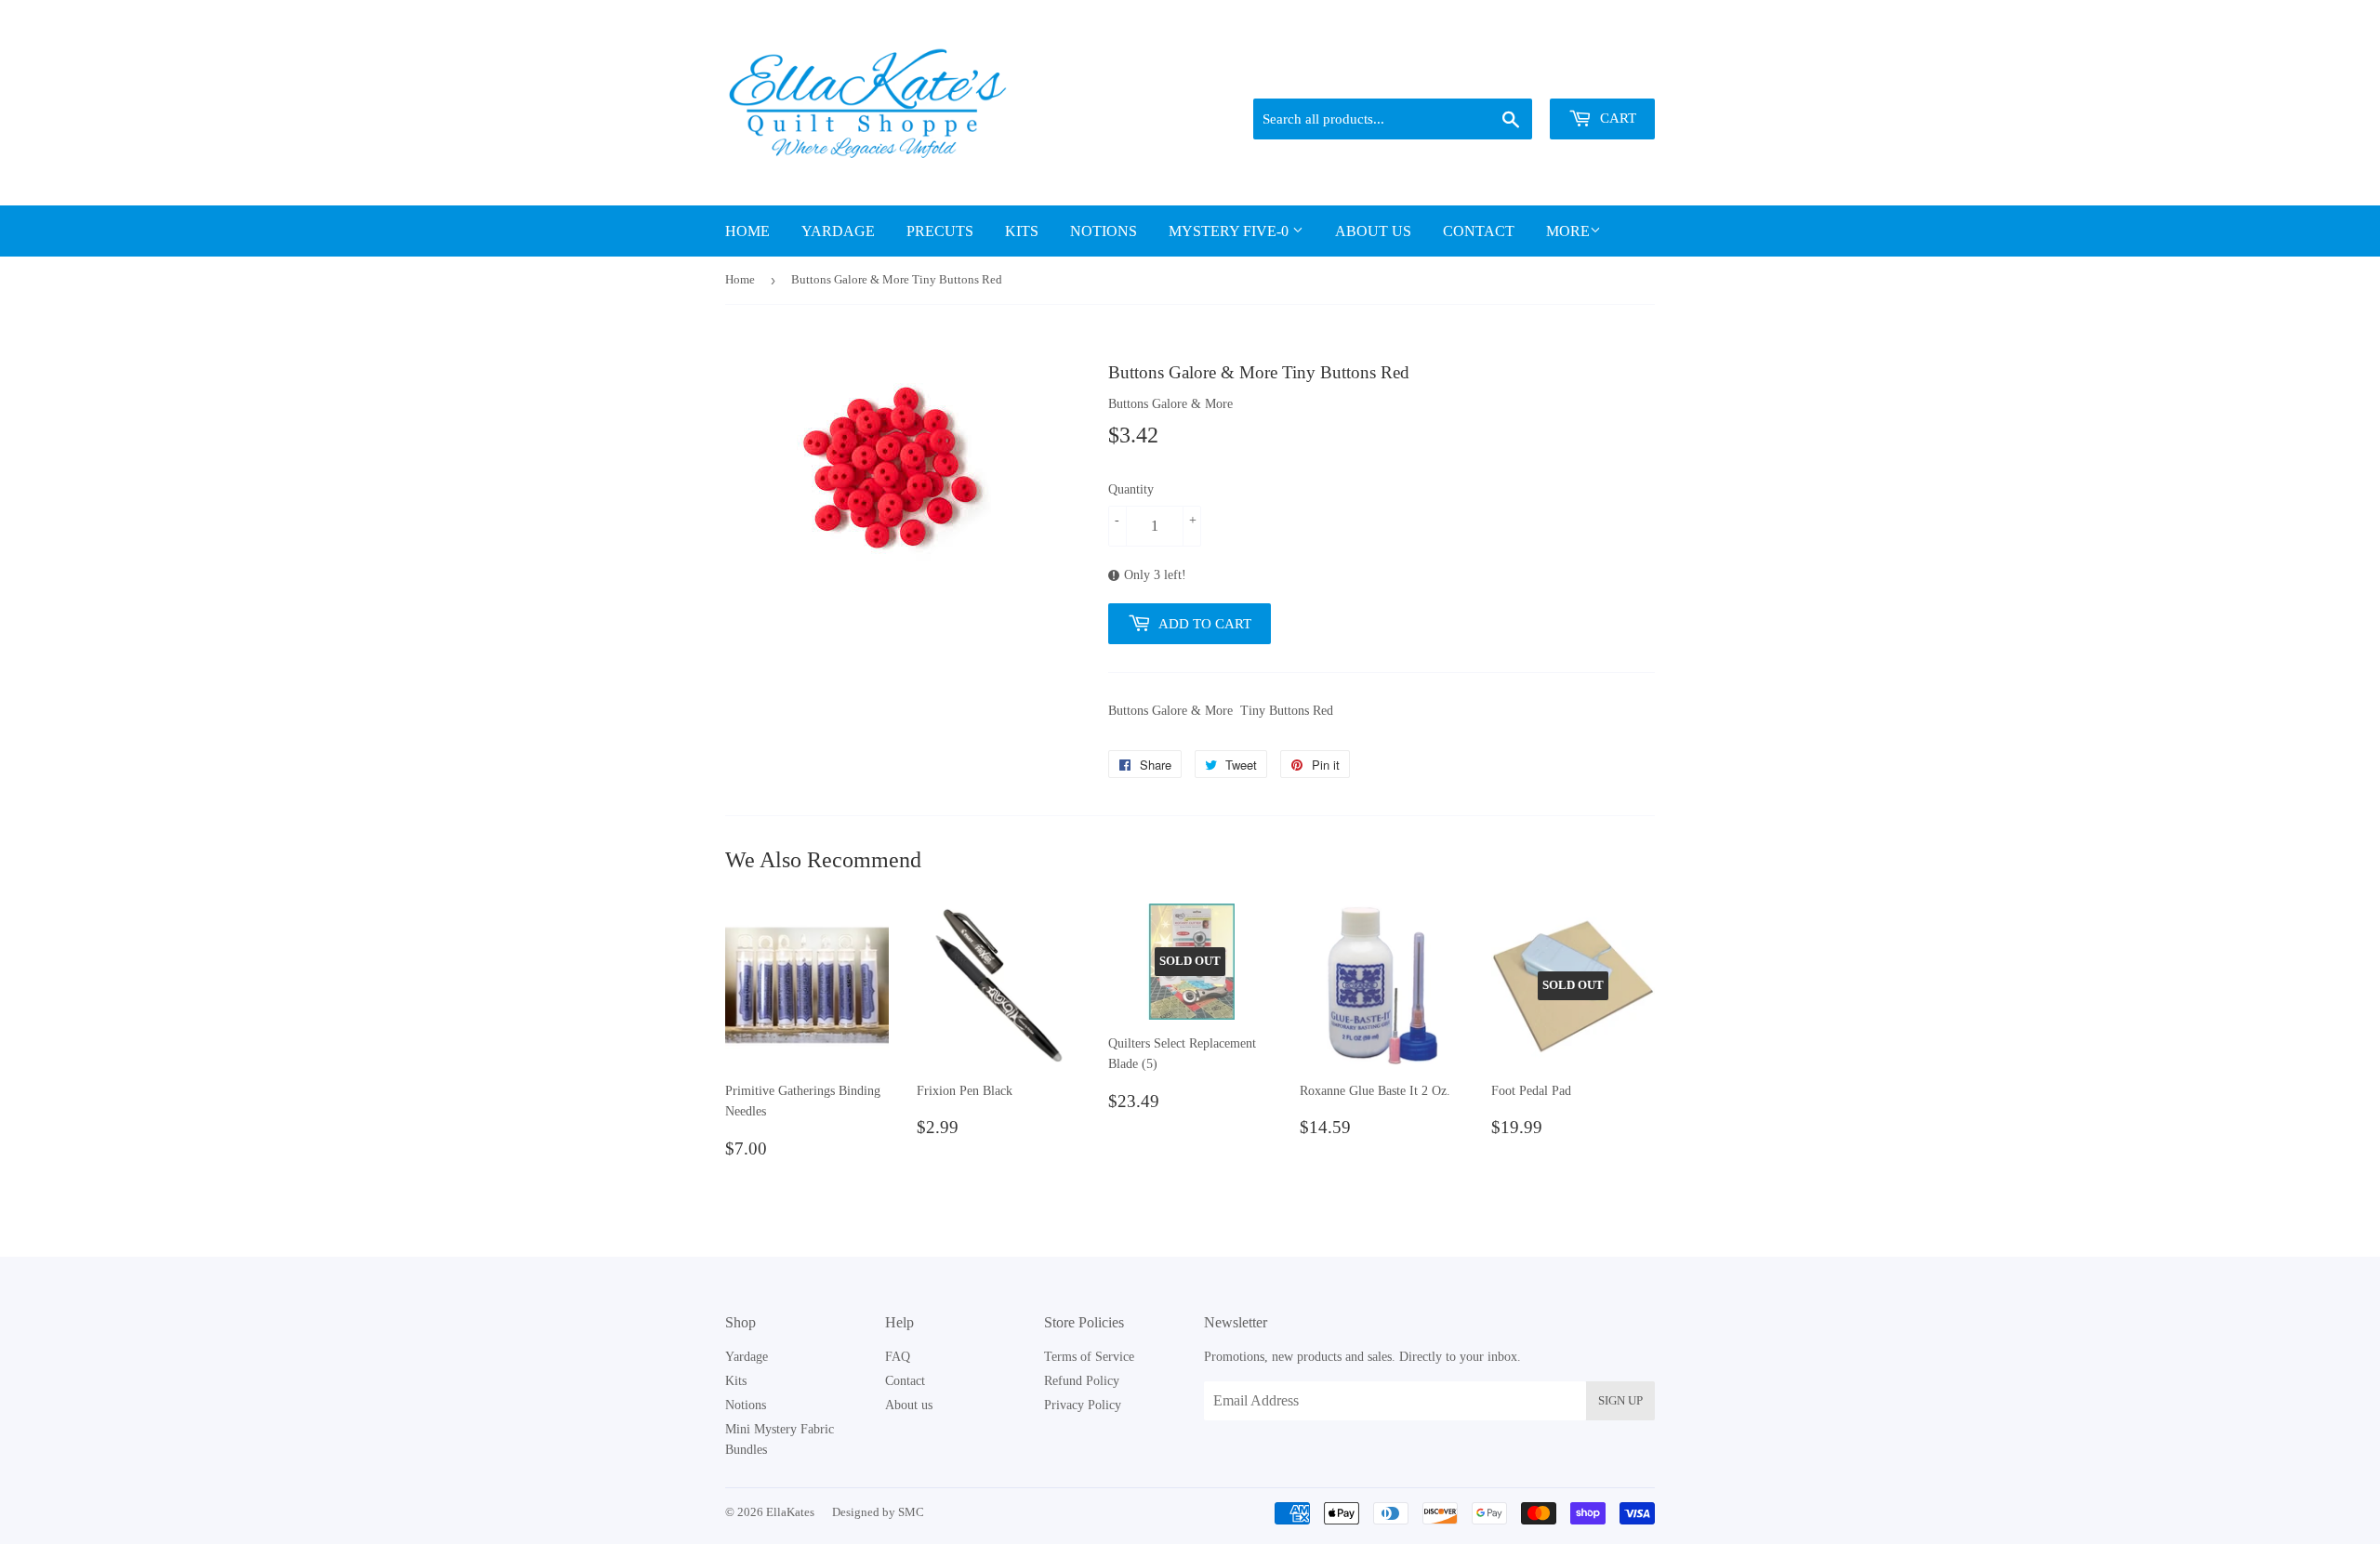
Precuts (940, 231)
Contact (1479, 231)
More (1568, 231)
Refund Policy (1082, 1381)
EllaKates (790, 1512)
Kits (1022, 231)
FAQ (898, 1357)
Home (747, 231)
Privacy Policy (1083, 1405)
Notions (1104, 231)
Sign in (1526, 75)
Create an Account (1611, 75)
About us (1373, 231)
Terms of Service (1089, 1357)
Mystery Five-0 (1230, 231)
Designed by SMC (878, 1512)
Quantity (1131, 489)
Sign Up (1620, 1400)
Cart (1616, 118)
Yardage (838, 231)
